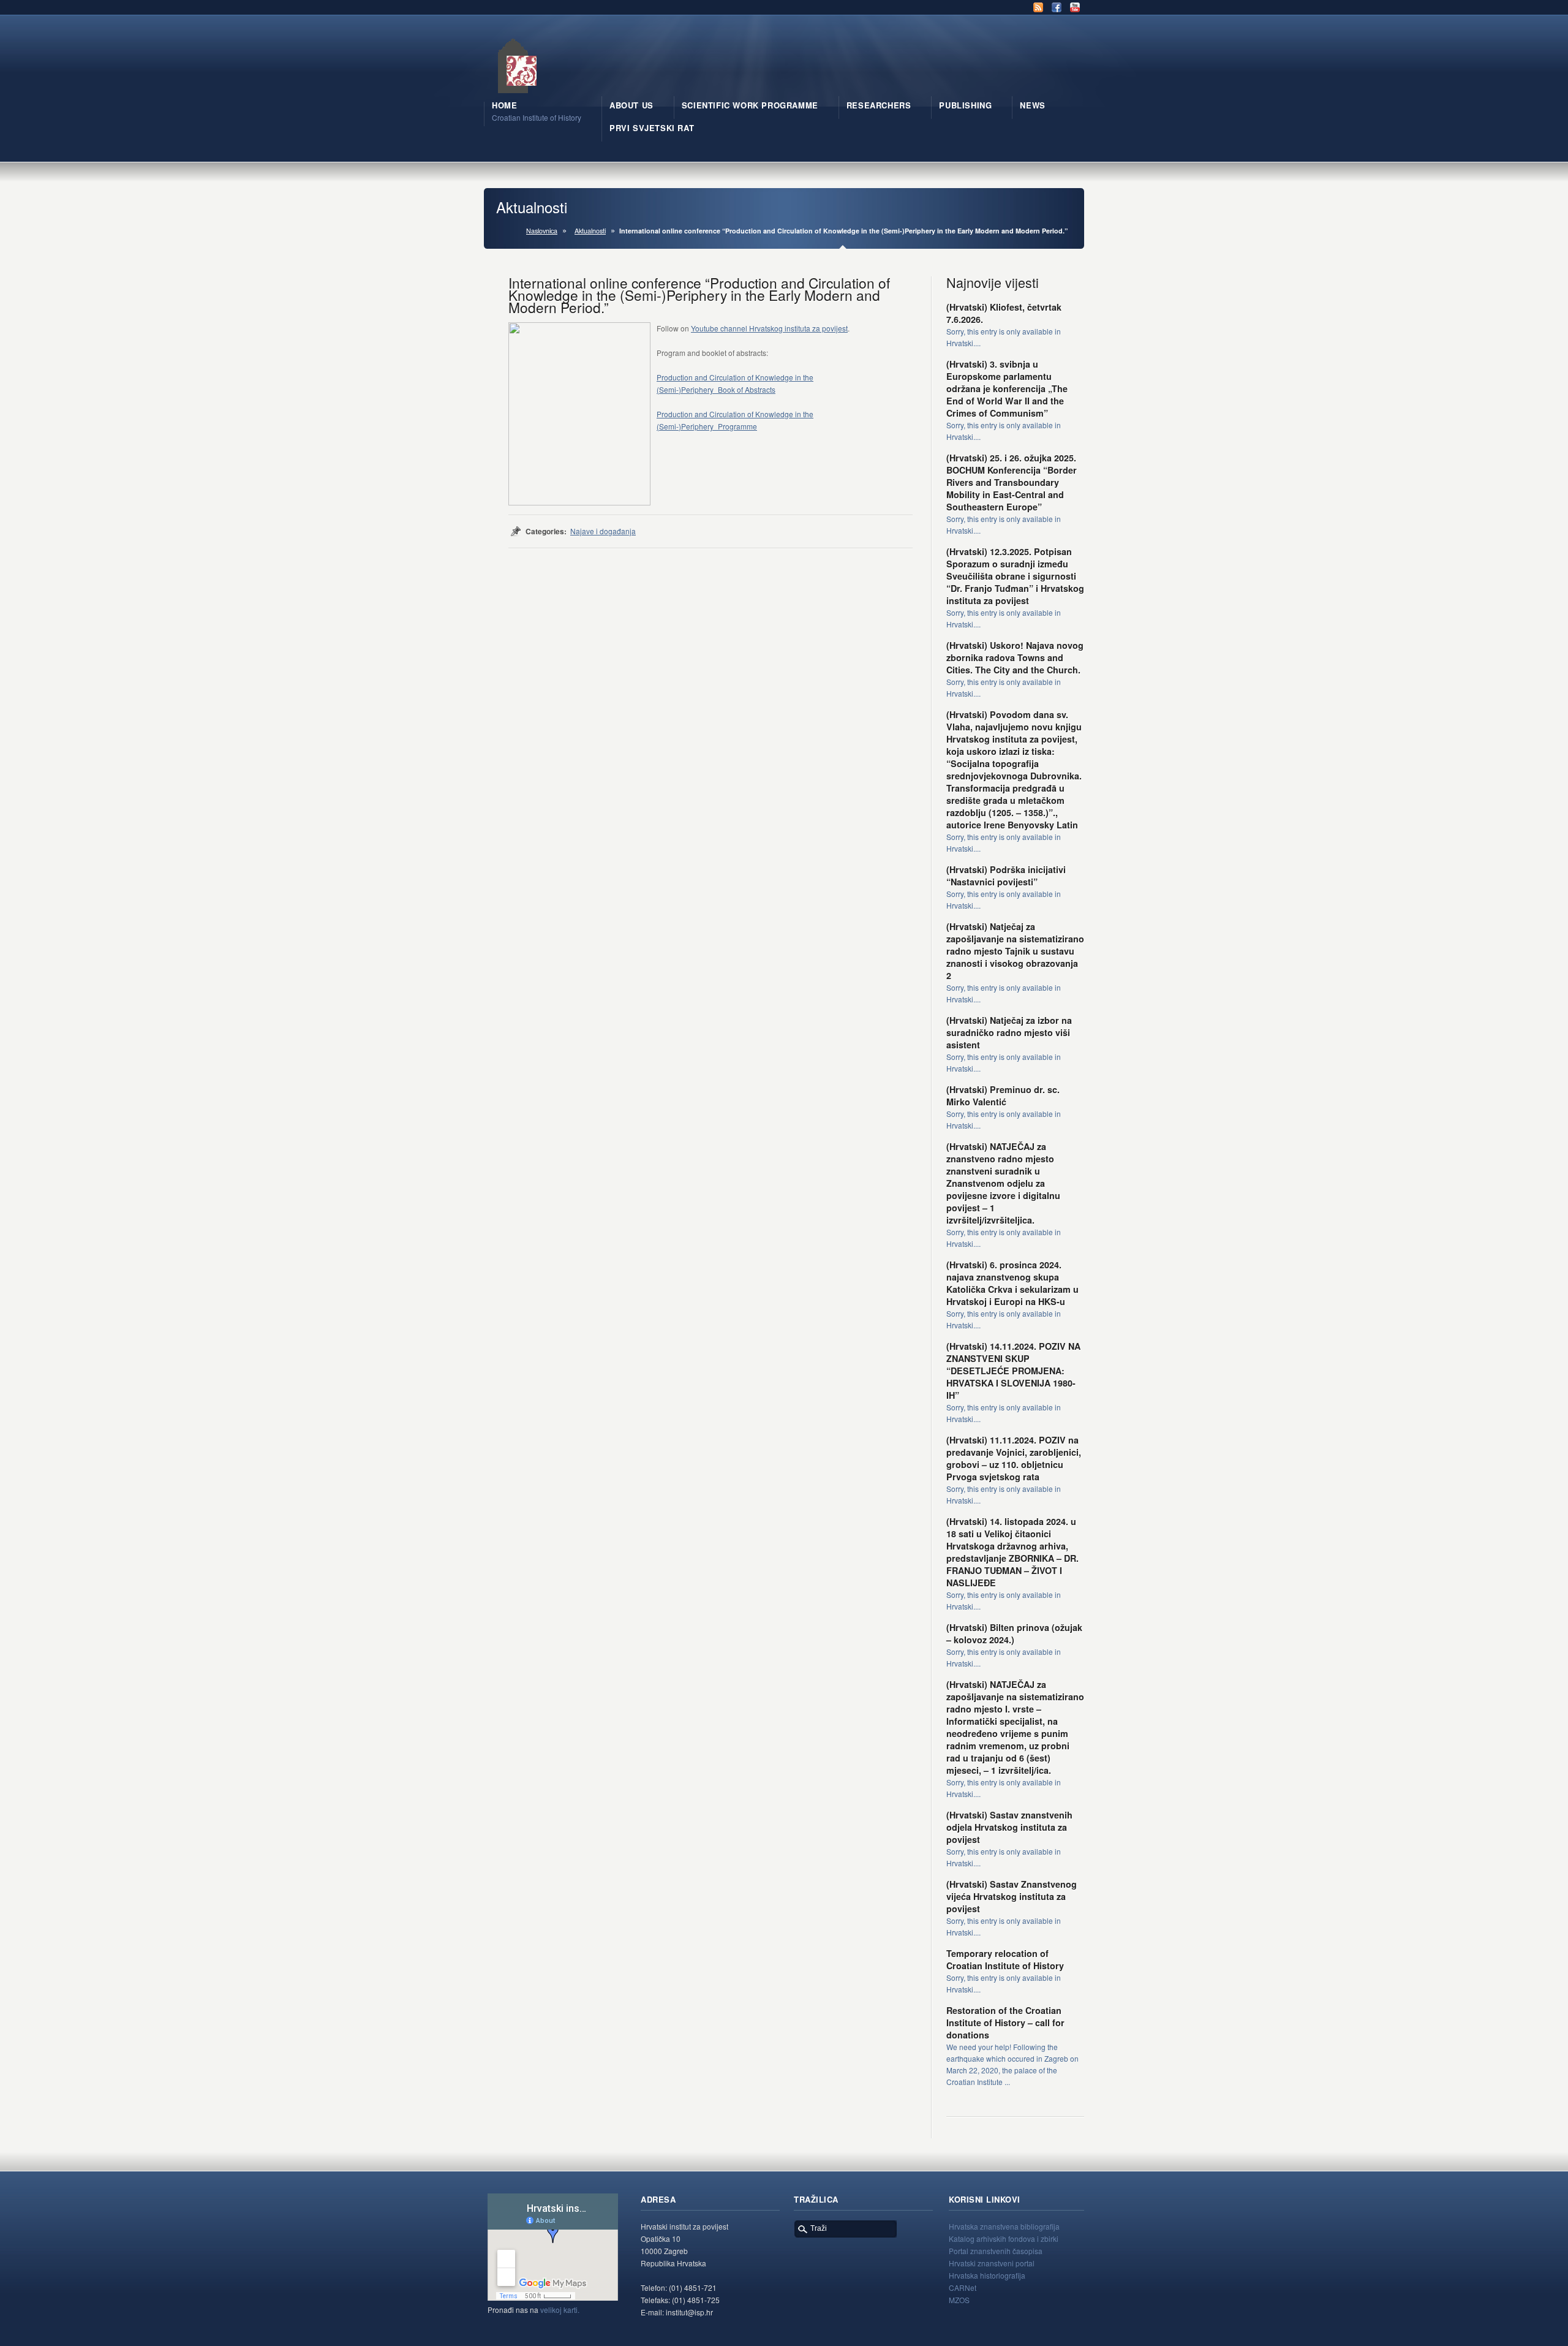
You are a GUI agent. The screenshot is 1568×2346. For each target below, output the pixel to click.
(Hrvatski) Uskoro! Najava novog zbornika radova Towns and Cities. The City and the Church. (1015, 657)
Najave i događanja (603, 531)
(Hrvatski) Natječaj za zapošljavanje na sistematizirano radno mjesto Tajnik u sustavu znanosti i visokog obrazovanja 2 (1015, 951)
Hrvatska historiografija (987, 2275)
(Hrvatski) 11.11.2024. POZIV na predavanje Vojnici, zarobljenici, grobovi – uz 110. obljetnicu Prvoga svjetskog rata (1014, 1458)
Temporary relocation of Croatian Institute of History (1005, 1959)
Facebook (1057, 7)
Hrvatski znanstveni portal (992, 2263)
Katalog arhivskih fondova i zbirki (1004, 2238)
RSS (1038, 7)
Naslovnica (542, 231)
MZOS (959, 2300)
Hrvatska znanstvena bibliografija (1004, 2226)
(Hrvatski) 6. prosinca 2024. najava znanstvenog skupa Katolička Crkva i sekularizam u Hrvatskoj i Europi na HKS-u (1012, 1283)
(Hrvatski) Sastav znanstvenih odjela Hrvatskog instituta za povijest (1009, 1827)
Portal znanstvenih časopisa (996, 2251)
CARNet (963, 2287)
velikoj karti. (560, 2310)
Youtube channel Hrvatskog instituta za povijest (769, 328)
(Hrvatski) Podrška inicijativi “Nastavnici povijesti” (1006, 876)
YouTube (1075, 7)
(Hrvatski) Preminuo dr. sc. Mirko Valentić (1003, 1095)
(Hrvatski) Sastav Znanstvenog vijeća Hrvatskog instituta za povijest (1012, 1896)
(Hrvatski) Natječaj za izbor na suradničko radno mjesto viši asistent (1009, 1032)
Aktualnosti (590, 231)
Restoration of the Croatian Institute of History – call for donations (1005, 2022)
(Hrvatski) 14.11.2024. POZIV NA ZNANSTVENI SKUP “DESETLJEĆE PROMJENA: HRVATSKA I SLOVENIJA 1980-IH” (1013, 1371)
